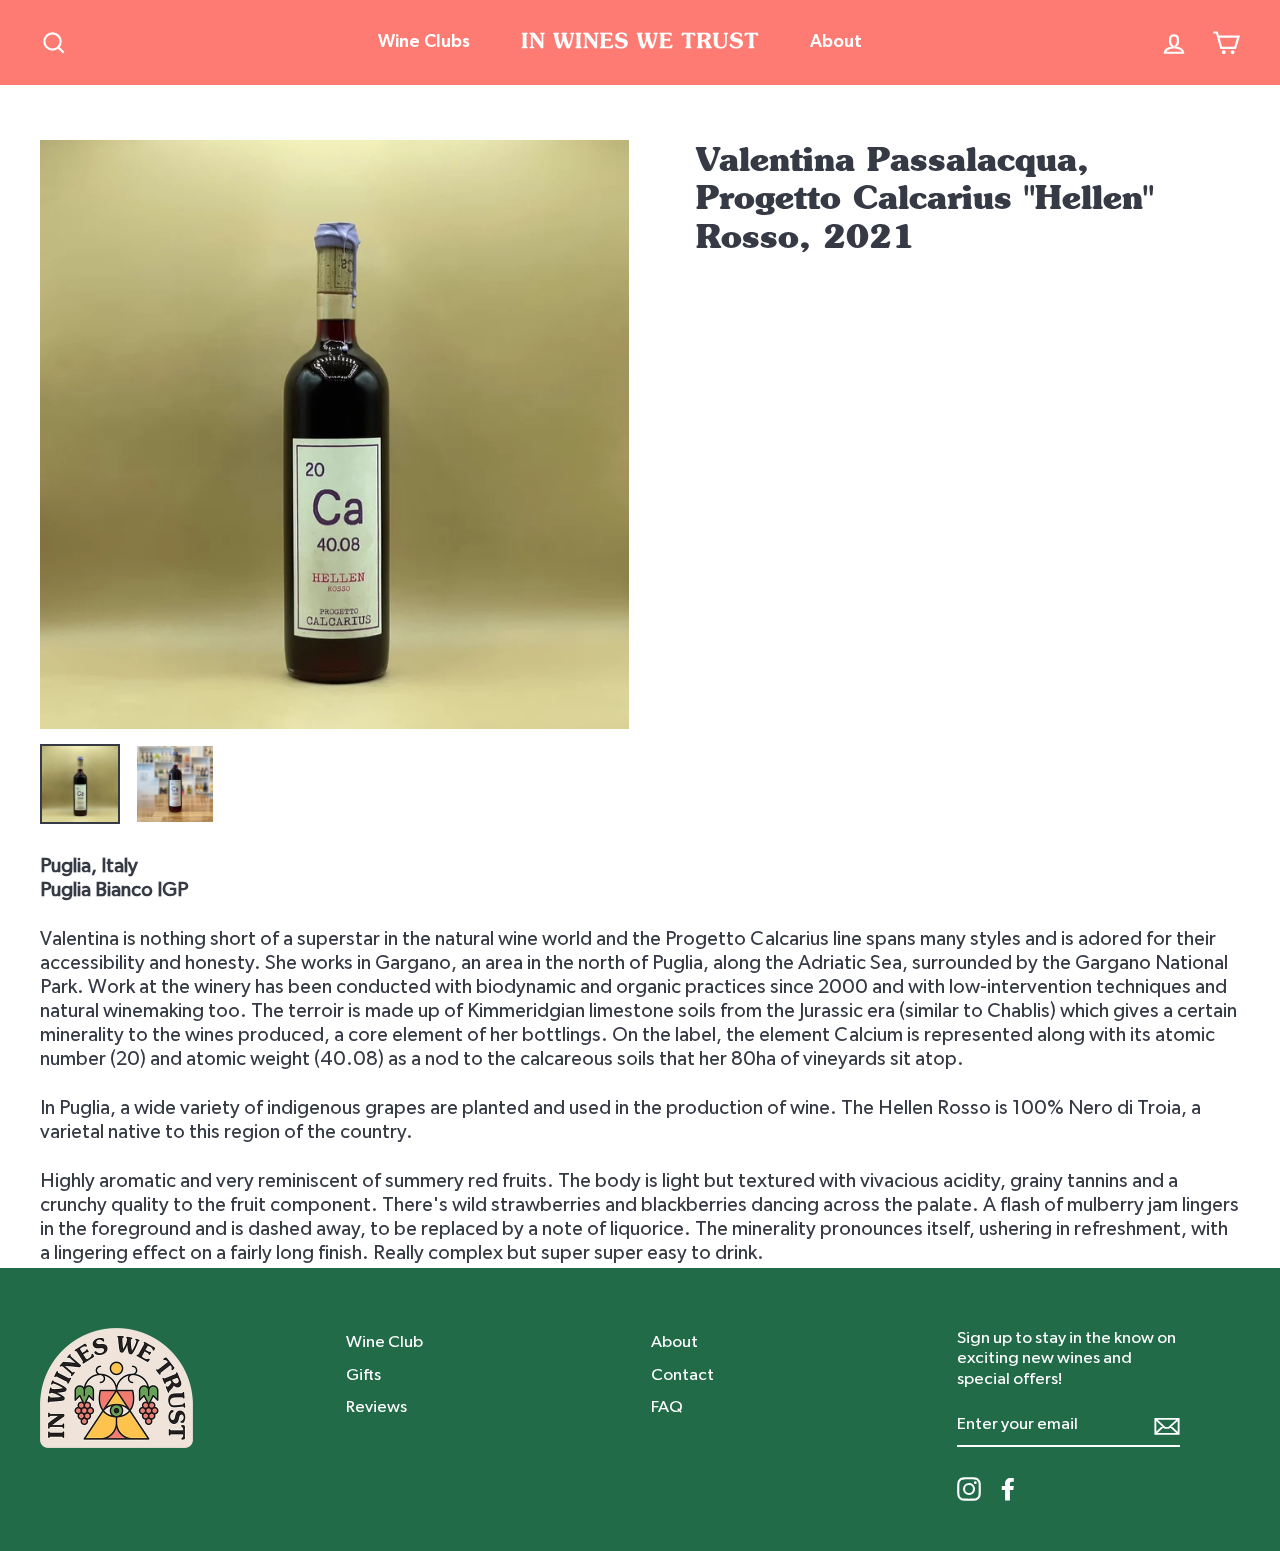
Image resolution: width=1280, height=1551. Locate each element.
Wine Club (384, 1341)
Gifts (363, 1374)
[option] (334, 434)
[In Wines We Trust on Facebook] (1008, 1489)
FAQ (667, 1406)
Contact (682, 1374)
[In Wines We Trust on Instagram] (969, 1489)
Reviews (376, 1406)
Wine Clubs (424, 42)
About (836, 42)
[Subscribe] (1167, 1425)
